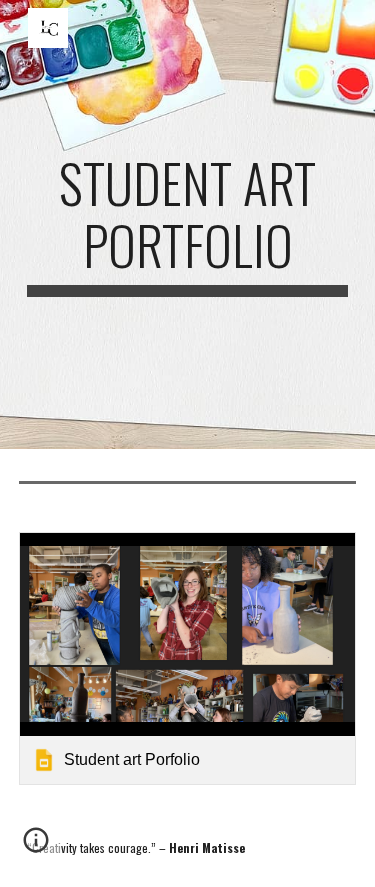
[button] (36, 847)
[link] (188, 658)
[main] (188, 224)
